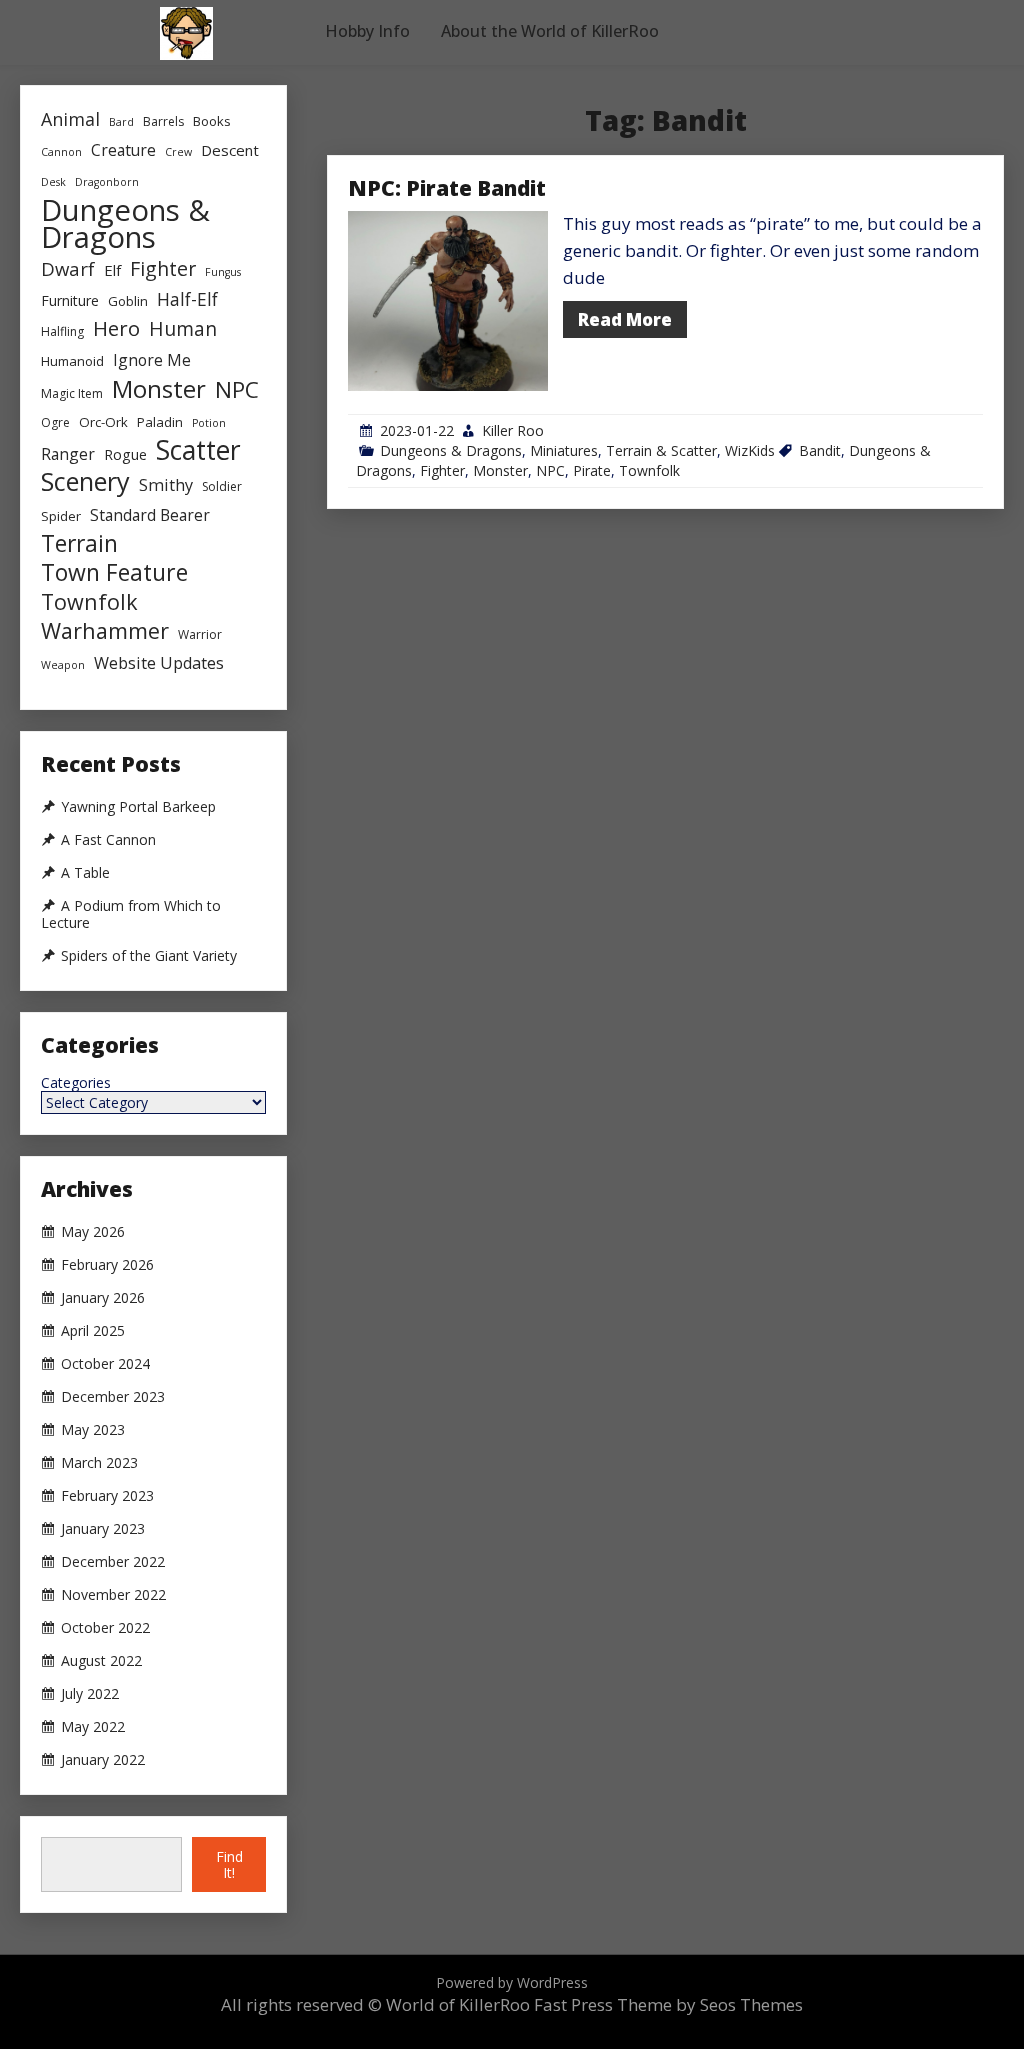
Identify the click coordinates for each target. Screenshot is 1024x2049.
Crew (178, 152)
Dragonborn (107, 182)
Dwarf (68, 268)
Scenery (85, 481)
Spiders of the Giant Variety (149, 956)
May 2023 (93, 1430)
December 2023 (113, 1397)
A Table (85, 873)
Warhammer (105, 630)
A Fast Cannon (108, 840)
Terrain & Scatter (661, 450)
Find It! (229, 1864)
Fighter (442, 470)
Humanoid (72, 361)
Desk (53, 182)
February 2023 (107, 1496)
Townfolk (649, 470)
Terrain (79, 543)
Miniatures (564, 450)
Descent (230, 150)
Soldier (222, 486)
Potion (209, 423)
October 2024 (105, 1364)
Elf (112, 270)
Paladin (160, 422)
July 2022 (90, 1694)
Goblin (128, 301)
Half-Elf (187, 299)
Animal (70, 119)
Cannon (61, 152)
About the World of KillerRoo (550, 31)
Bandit (820, 450)
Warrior (200, 634)
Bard (121, 122)
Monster (500, 470)
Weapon (63, 665)
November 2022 (113, 1595)
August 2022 (101, 1661)
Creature (123, 150)
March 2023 (99, 1463)
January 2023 (103, 1529)
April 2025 (93, 1331)
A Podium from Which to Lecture (131, 914)
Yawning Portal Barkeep (138, 807)
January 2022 (103, 1760)
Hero (116, 328)
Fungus (223, 272)
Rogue (125, 454)
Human (183, 328)
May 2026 (93, 1232)
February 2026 (107, 1265)
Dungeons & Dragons (451, 450)
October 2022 (105, 1628)
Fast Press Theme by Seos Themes (668, 2004)
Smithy (166, 485)
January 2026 (103, 1298)
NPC (550, 470)
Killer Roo (513, 430)
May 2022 (93, 1727)
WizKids (750, 450)
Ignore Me (152, 360)
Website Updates (159, 663)
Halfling (62, 331)
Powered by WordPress (512, 1982)
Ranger (68, 454)
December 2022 (113, 1562)
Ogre (55, 422)
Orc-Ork (103, 422)
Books (212, 121)
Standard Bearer (150, 515)
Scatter (198, 450)
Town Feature (114, 572)
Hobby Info (367, 31)
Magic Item (72, 393)
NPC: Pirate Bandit (447, 188)
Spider (61, 516)
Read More (625, 319)
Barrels (163, 121)
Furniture (70, 300)
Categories (76, 1083)
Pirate (592, 470)
